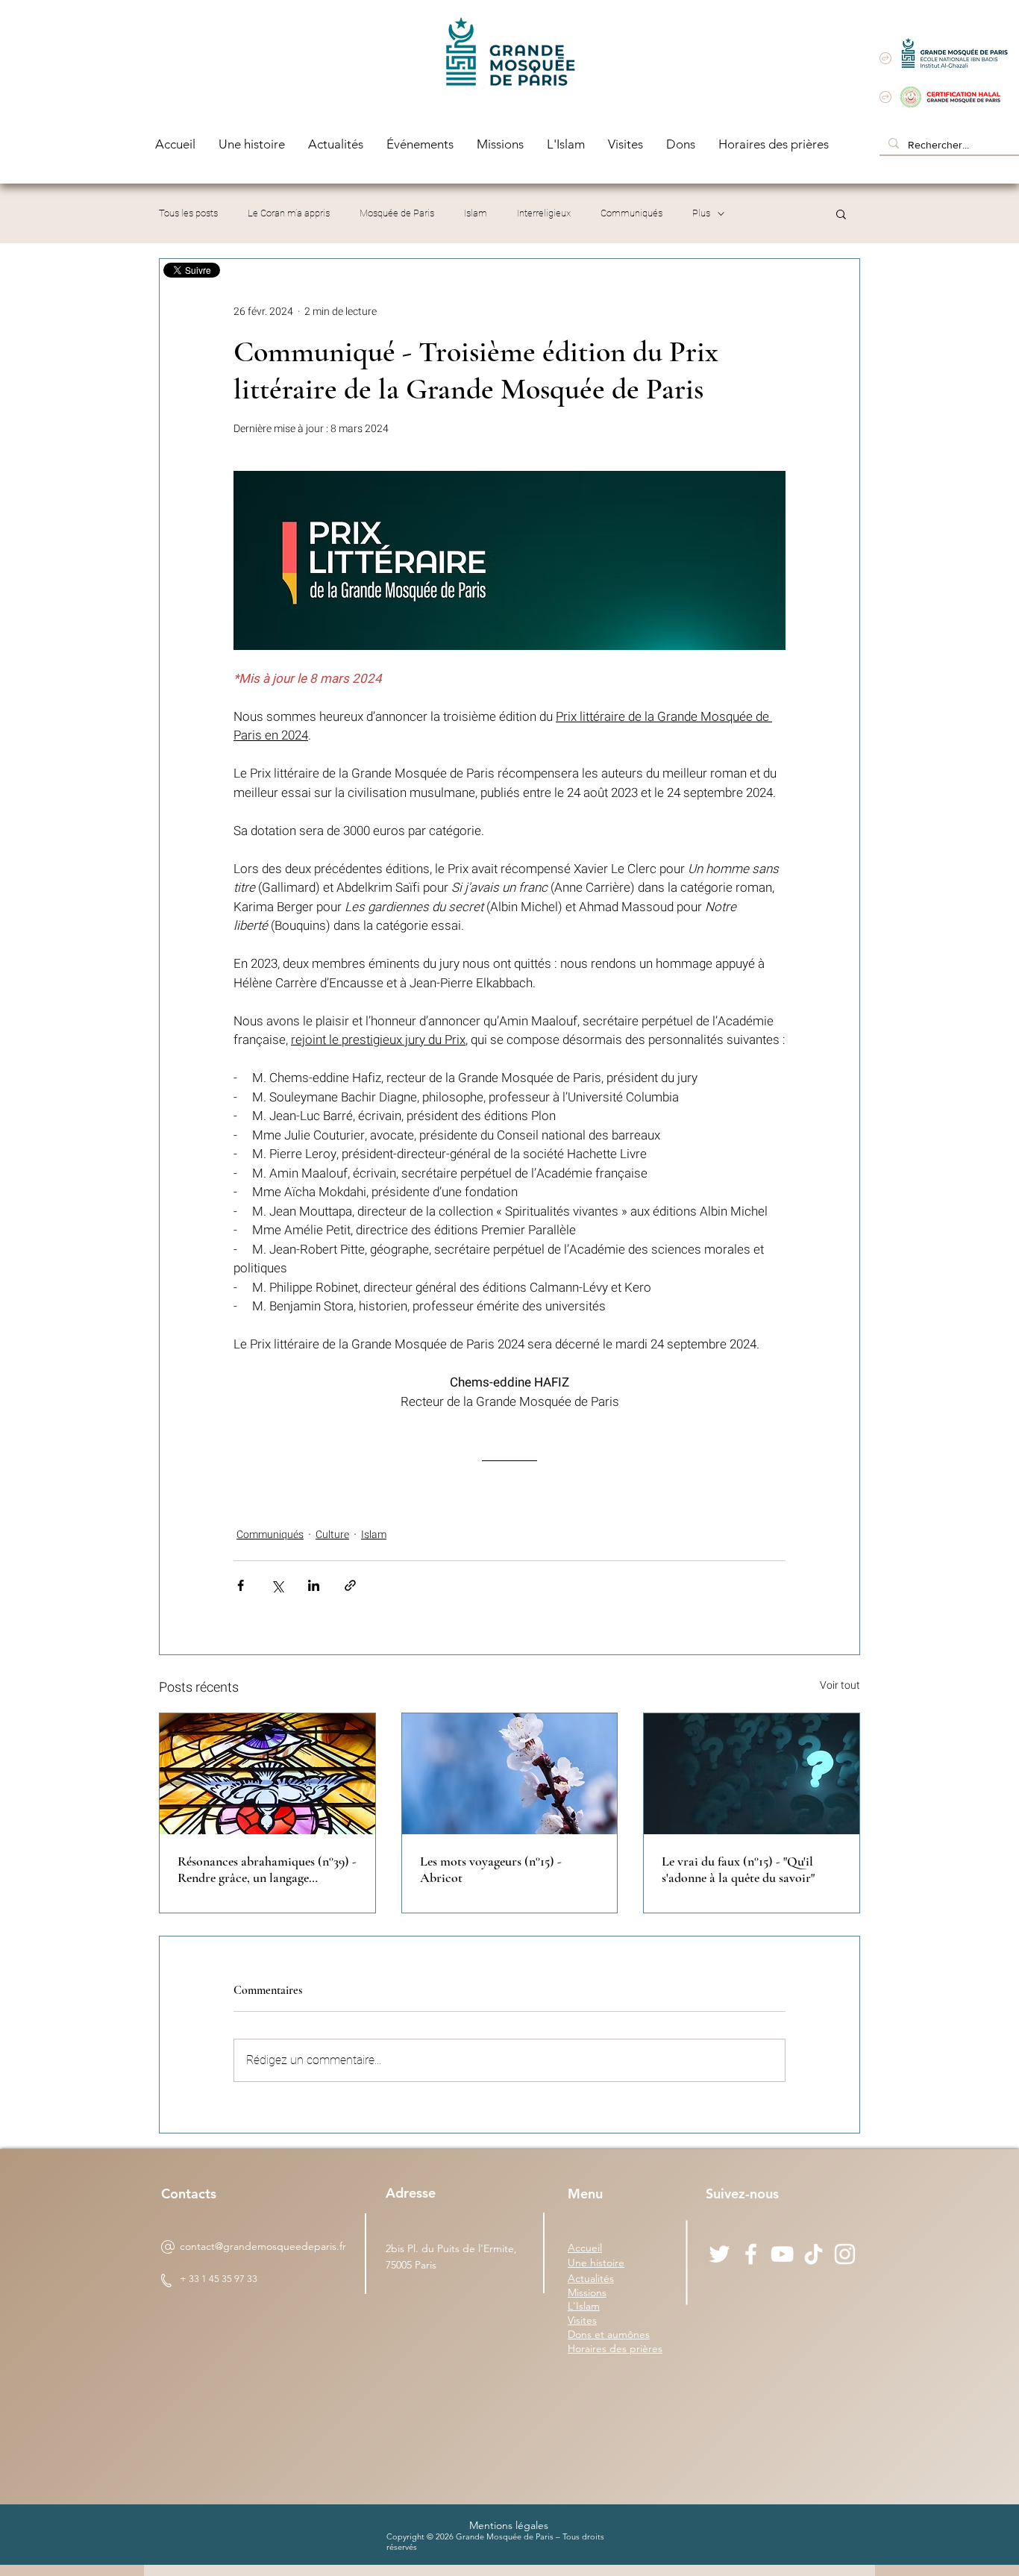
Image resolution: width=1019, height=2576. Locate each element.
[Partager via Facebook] (241, 1585)
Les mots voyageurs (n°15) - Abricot (491, 1869)
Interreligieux (544, 213)
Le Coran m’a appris (289, 213)
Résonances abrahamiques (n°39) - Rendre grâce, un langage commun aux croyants (267, 1869)
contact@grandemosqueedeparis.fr (263, 2246)
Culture (332, 1535)
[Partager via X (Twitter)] (277, 1585)
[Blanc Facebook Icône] (751, 2254)
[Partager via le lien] (350, 1585)
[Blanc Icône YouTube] (782, 2254)
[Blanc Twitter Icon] (719, 2254)
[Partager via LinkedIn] (314, 1585)
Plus (701, 213)
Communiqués (631, 213)
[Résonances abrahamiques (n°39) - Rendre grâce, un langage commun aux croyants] (267, 1774)
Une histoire (596, 2263)
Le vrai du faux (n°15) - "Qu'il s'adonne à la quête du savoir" (738, 1869)
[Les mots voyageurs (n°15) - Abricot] (510, 1774)
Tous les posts (188, 213)
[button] (841, 213)
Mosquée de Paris (397, 213)
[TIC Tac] (813, 2254)
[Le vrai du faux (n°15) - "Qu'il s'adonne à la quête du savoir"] (752, 1774)
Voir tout (840, 1685)
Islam (476, 213)
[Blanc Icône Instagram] (845, 2254)
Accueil (585, 2248)
